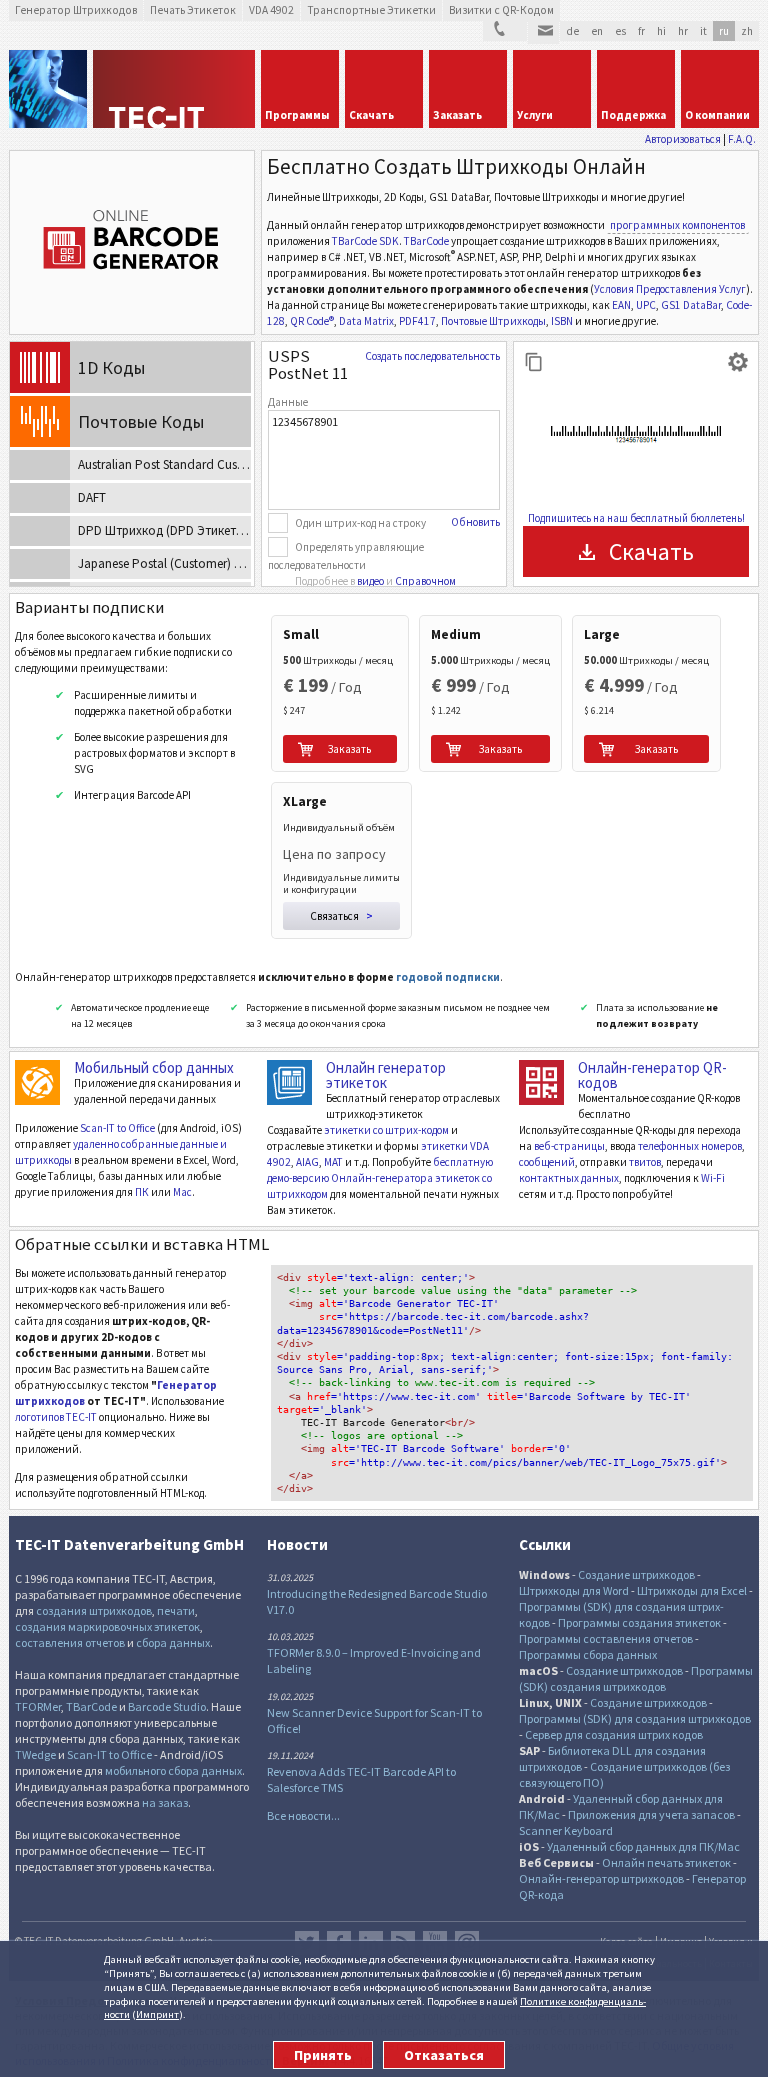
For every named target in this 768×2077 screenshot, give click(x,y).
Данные (288, 402)
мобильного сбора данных (173, 1770)
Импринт (157, 2014)
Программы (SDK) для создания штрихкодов (635, 1718)
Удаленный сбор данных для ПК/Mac (643, 1846)
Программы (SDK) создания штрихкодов (636, 1678)
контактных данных (569, 1178)
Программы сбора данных (588, 1654)
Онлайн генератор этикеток (386, 1075)
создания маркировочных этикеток (107, 1626)
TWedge (35, 1754)
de (572, 31)
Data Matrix (366, 321)
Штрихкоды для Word (574, 1590)
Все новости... (303, 1815)
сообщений (547, 1162)
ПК (142, 1192)
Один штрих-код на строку (360, 523)
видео (370, 581)
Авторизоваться (683, 139)
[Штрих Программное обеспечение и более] (48, 89)
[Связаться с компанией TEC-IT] (505, 31)
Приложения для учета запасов (651, 1814)
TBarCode (426, 241)
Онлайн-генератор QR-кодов (652, 1075)
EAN (621, 305)
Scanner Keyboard (566, 1830)
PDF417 (417, 321)
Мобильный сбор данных (154, 1067)
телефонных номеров (690, 1146)
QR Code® (312, 321)
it (703, 31)
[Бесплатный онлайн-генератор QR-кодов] (541, 1082)
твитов (645, 1162)
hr (683, 31)
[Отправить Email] (543, 33)
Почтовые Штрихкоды (493, 321)
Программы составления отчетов (606, 1638)
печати (176, 1610)
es (620, 31)
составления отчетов (70, 1642)
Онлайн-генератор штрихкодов (601, 1878)
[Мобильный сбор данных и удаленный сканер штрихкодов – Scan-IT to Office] (37, 1082)
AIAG (307, 1162)
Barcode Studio (167, 1706)
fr (641, 31)
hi (661, 31)
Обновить (475, 522)
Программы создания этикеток (639, 1622)
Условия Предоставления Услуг (670, 289)
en (597, 31)
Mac (182, 1192)
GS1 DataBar (691, 305)
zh (747, 31)
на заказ (165, 1802)
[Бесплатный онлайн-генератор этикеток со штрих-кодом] (289, 1082)
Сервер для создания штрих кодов (614, 1734)
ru (724, 31)
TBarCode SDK (365, 241)
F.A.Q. (742, 139)
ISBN (562, 321)
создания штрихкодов (94, 1610)
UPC (646, 305)
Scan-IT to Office (117, 1128)
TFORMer (38, 1706)
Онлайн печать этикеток (666, 1862)
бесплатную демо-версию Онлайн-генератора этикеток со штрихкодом (380, 1178)
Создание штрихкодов (636, 1574)
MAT (333, 1162)
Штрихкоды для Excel (692, 1590)
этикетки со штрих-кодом (386, 1130)
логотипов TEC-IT (56, 1417)
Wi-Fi (713, 1178)
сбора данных (173, 1642)
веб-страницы (569, 1146)
